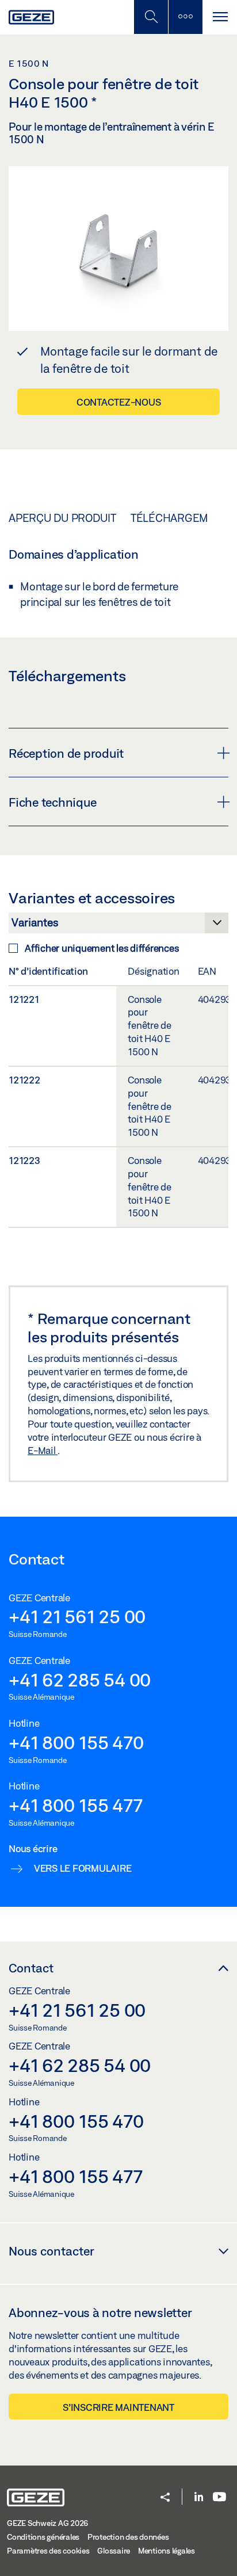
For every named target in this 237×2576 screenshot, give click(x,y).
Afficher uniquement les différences (102, 948)
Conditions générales (43, 2537)
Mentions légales (167, 2551)
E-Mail (43, 1450)
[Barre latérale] (185, 17)
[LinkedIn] (199, 2497)
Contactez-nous (119, 402)
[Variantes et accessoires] (118, 926)
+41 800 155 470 (76, 1742)
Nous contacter (51, 2251)
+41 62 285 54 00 (80, 1680)
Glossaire (114, 2551)
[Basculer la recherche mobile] (151, 17)
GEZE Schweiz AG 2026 (47, 2523)
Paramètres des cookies (48, 2551)
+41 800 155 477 (75, 1805)
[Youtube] (219, 2497)
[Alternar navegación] (220, 17)
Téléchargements (183, 518)
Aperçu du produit (62, 518)
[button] (165, 2498)
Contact (31, 1968)
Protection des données (128, 2537)
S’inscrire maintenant (118, 2407)
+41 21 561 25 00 (77, 1616)
